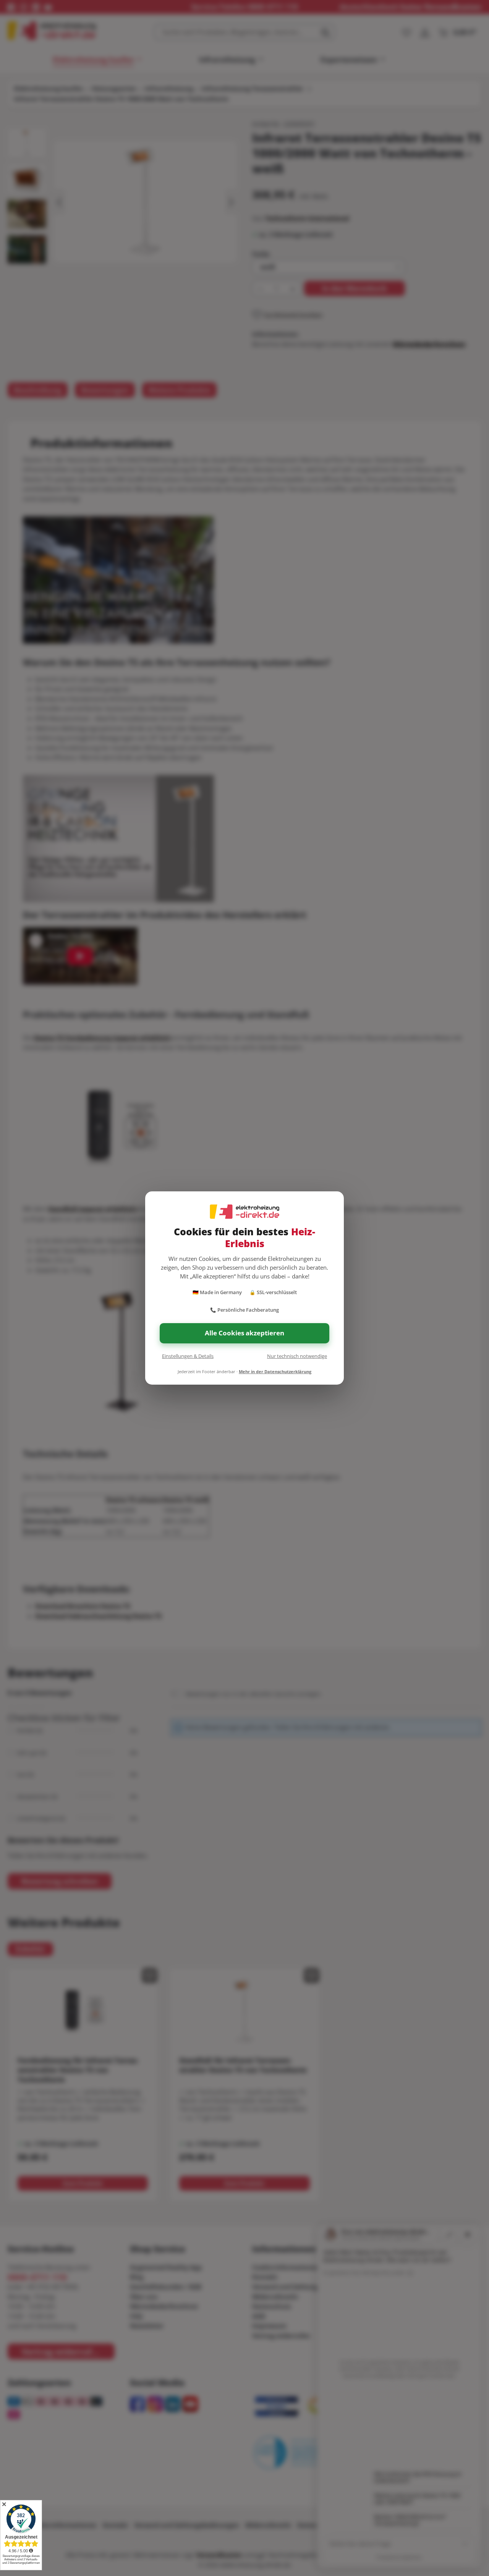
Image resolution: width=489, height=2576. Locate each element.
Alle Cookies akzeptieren (244, 1333)
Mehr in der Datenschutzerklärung (275, 1371)
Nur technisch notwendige (297, 1356)
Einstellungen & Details (188, 1356)
